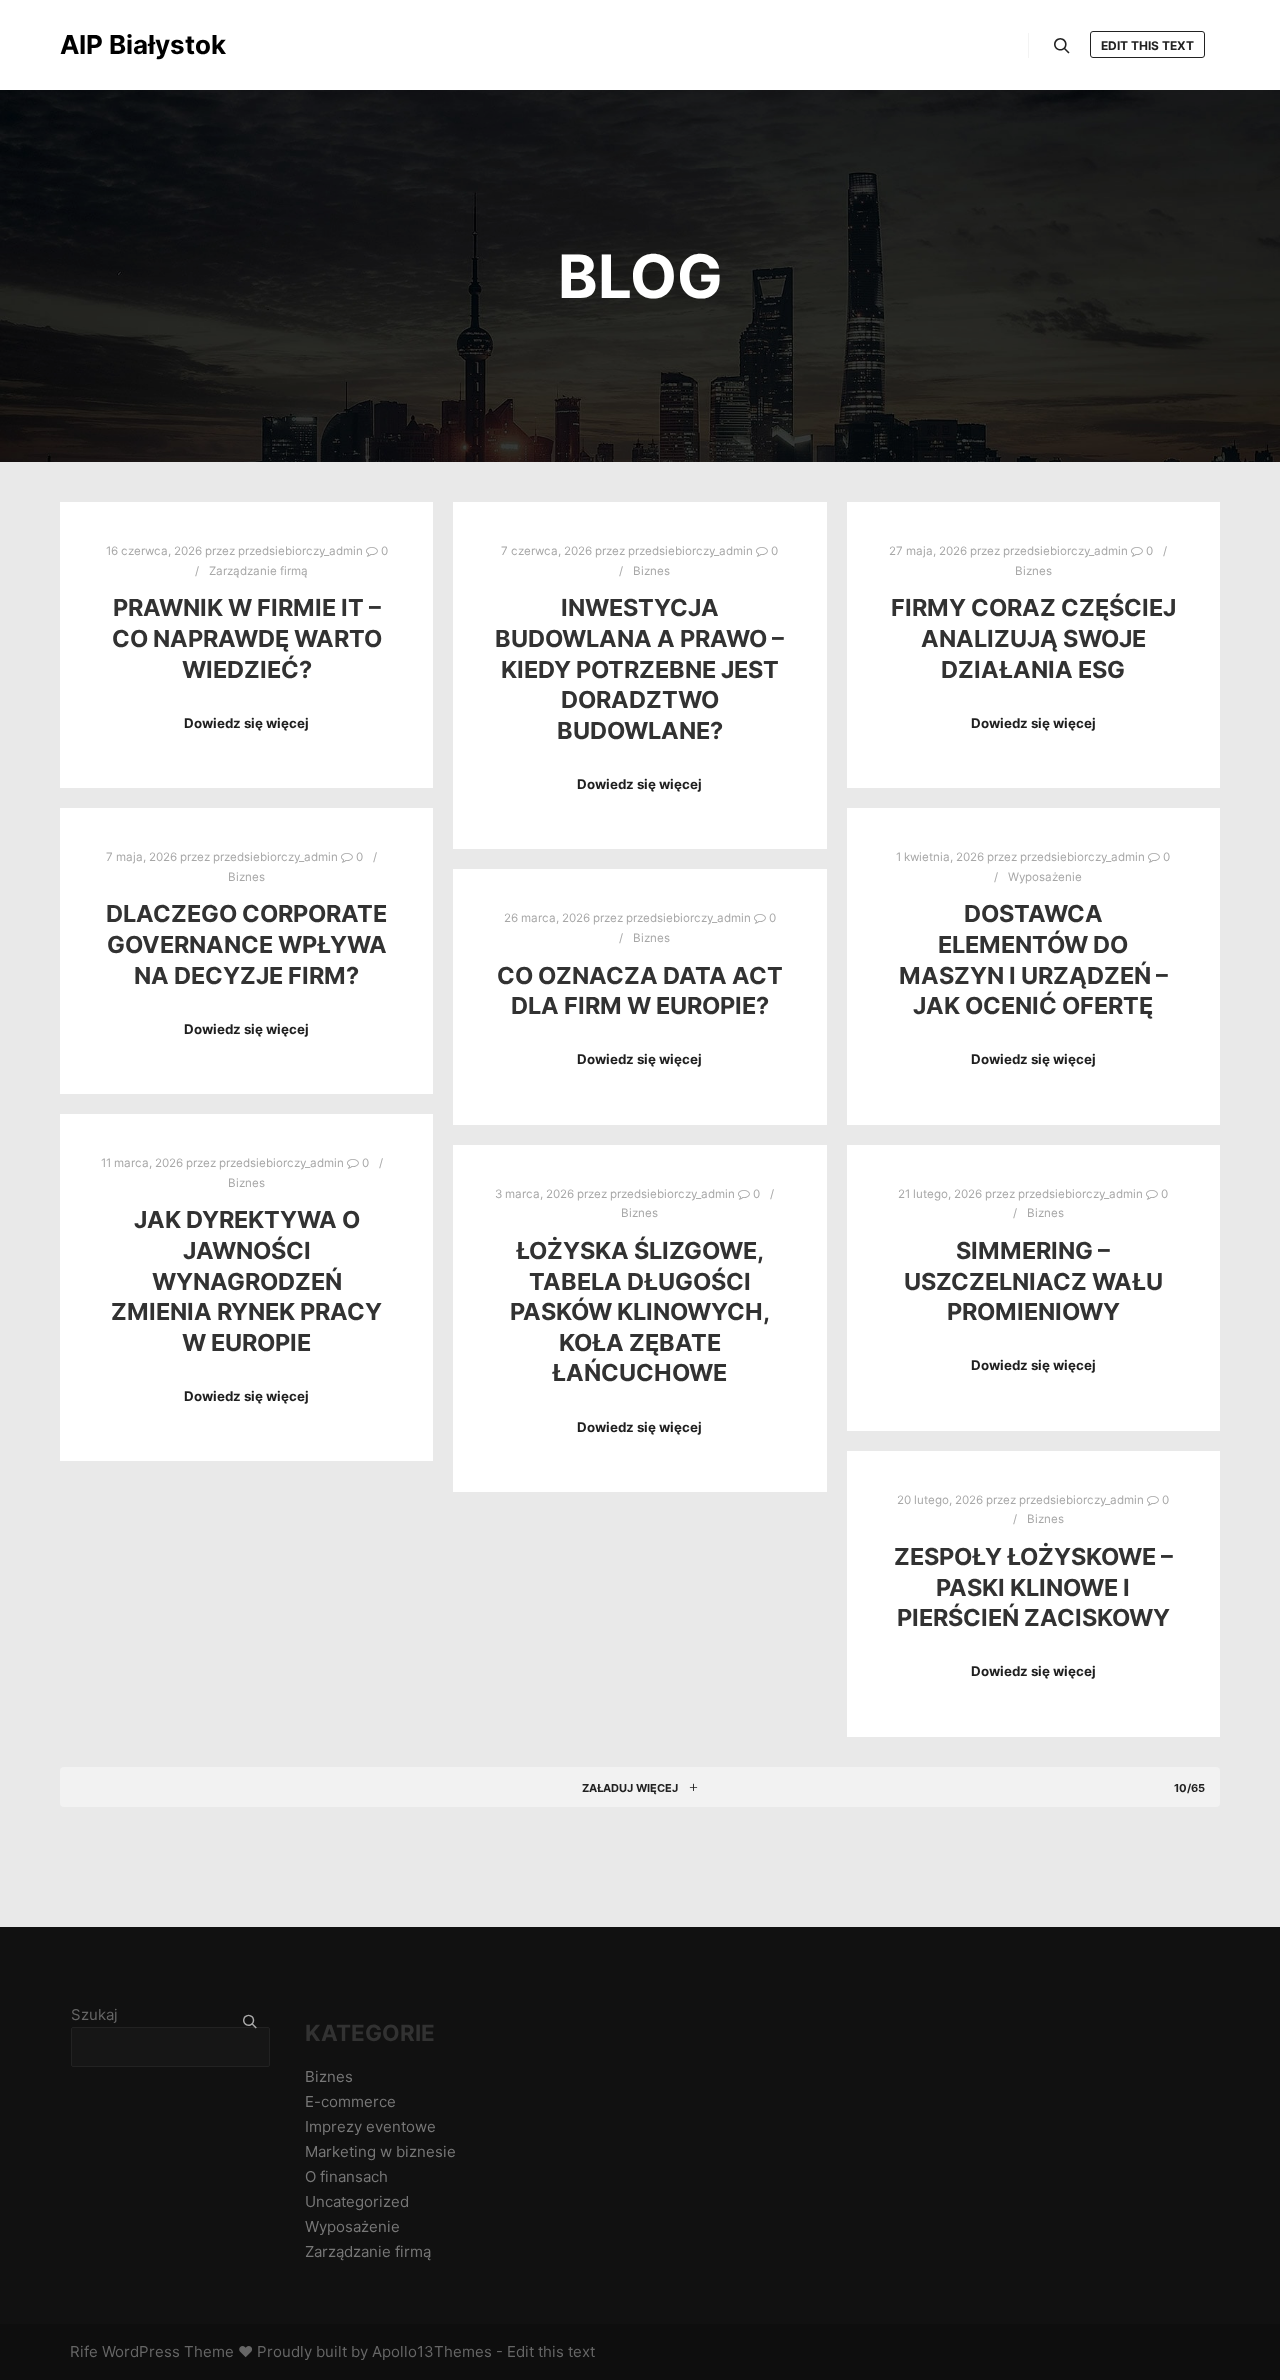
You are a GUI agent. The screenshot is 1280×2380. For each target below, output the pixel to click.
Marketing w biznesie (380, 2151)
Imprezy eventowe (370, 2126)
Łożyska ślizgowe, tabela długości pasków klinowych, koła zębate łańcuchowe (640, 1311)
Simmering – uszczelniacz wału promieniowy (1033, 1281)
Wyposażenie (1045, 877)
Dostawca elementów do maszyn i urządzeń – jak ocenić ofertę (1033, 959)
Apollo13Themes (432, 2351)
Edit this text (1147, 45)
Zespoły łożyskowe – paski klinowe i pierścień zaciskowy (1033, 1587)
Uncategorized (357, 2201)
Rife (84, 2351)
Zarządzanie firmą (258, 571)
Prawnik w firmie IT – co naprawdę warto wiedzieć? (247, 638)
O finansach (346, 2176)
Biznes (651, 571)
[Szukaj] (1062, 46)
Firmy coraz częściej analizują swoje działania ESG (1033, 638)
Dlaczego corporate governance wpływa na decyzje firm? (246, 944)
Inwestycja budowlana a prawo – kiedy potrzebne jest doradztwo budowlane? (639, 668)
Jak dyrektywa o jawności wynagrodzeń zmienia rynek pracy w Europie (246, 1280)
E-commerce (350, 2101)
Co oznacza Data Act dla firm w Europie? (640, 991)
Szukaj (94, 2014)
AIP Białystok (143, 44)
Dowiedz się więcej (246, 723)
